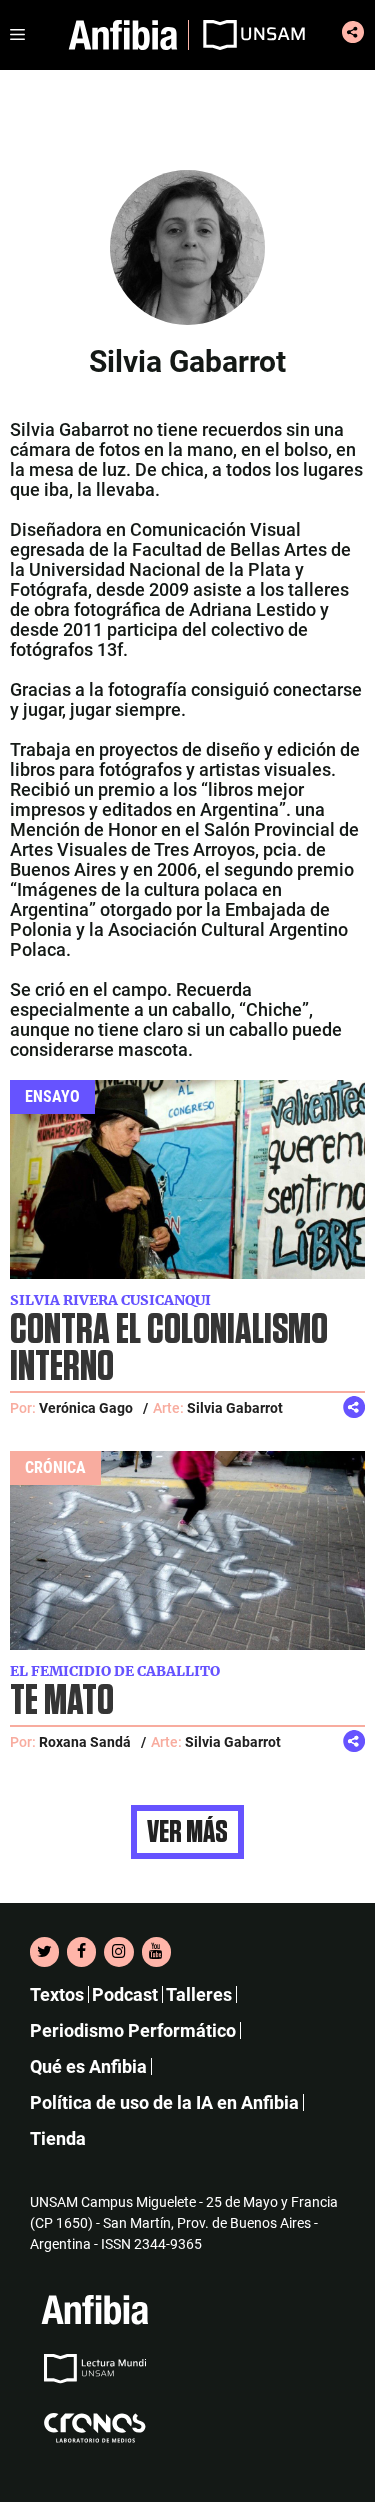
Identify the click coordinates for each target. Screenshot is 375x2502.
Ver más (187, 1832)
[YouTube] (156, 1952)
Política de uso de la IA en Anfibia (164, 2102)
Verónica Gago (86, 1408)
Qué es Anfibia (88, 2066)
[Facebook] (81, 1952)
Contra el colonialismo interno (169, 1349)
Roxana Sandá (85, 1742)
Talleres (199, 1994)
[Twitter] (44, 1952)
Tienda (58, 2138)
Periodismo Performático (133, 2030)
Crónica (55, 1467)
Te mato (62, 1701)
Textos (57, 1994)
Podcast (125, 1994)
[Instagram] (118, 1952)
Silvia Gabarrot (235, 1408)
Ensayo (52, 1096)
